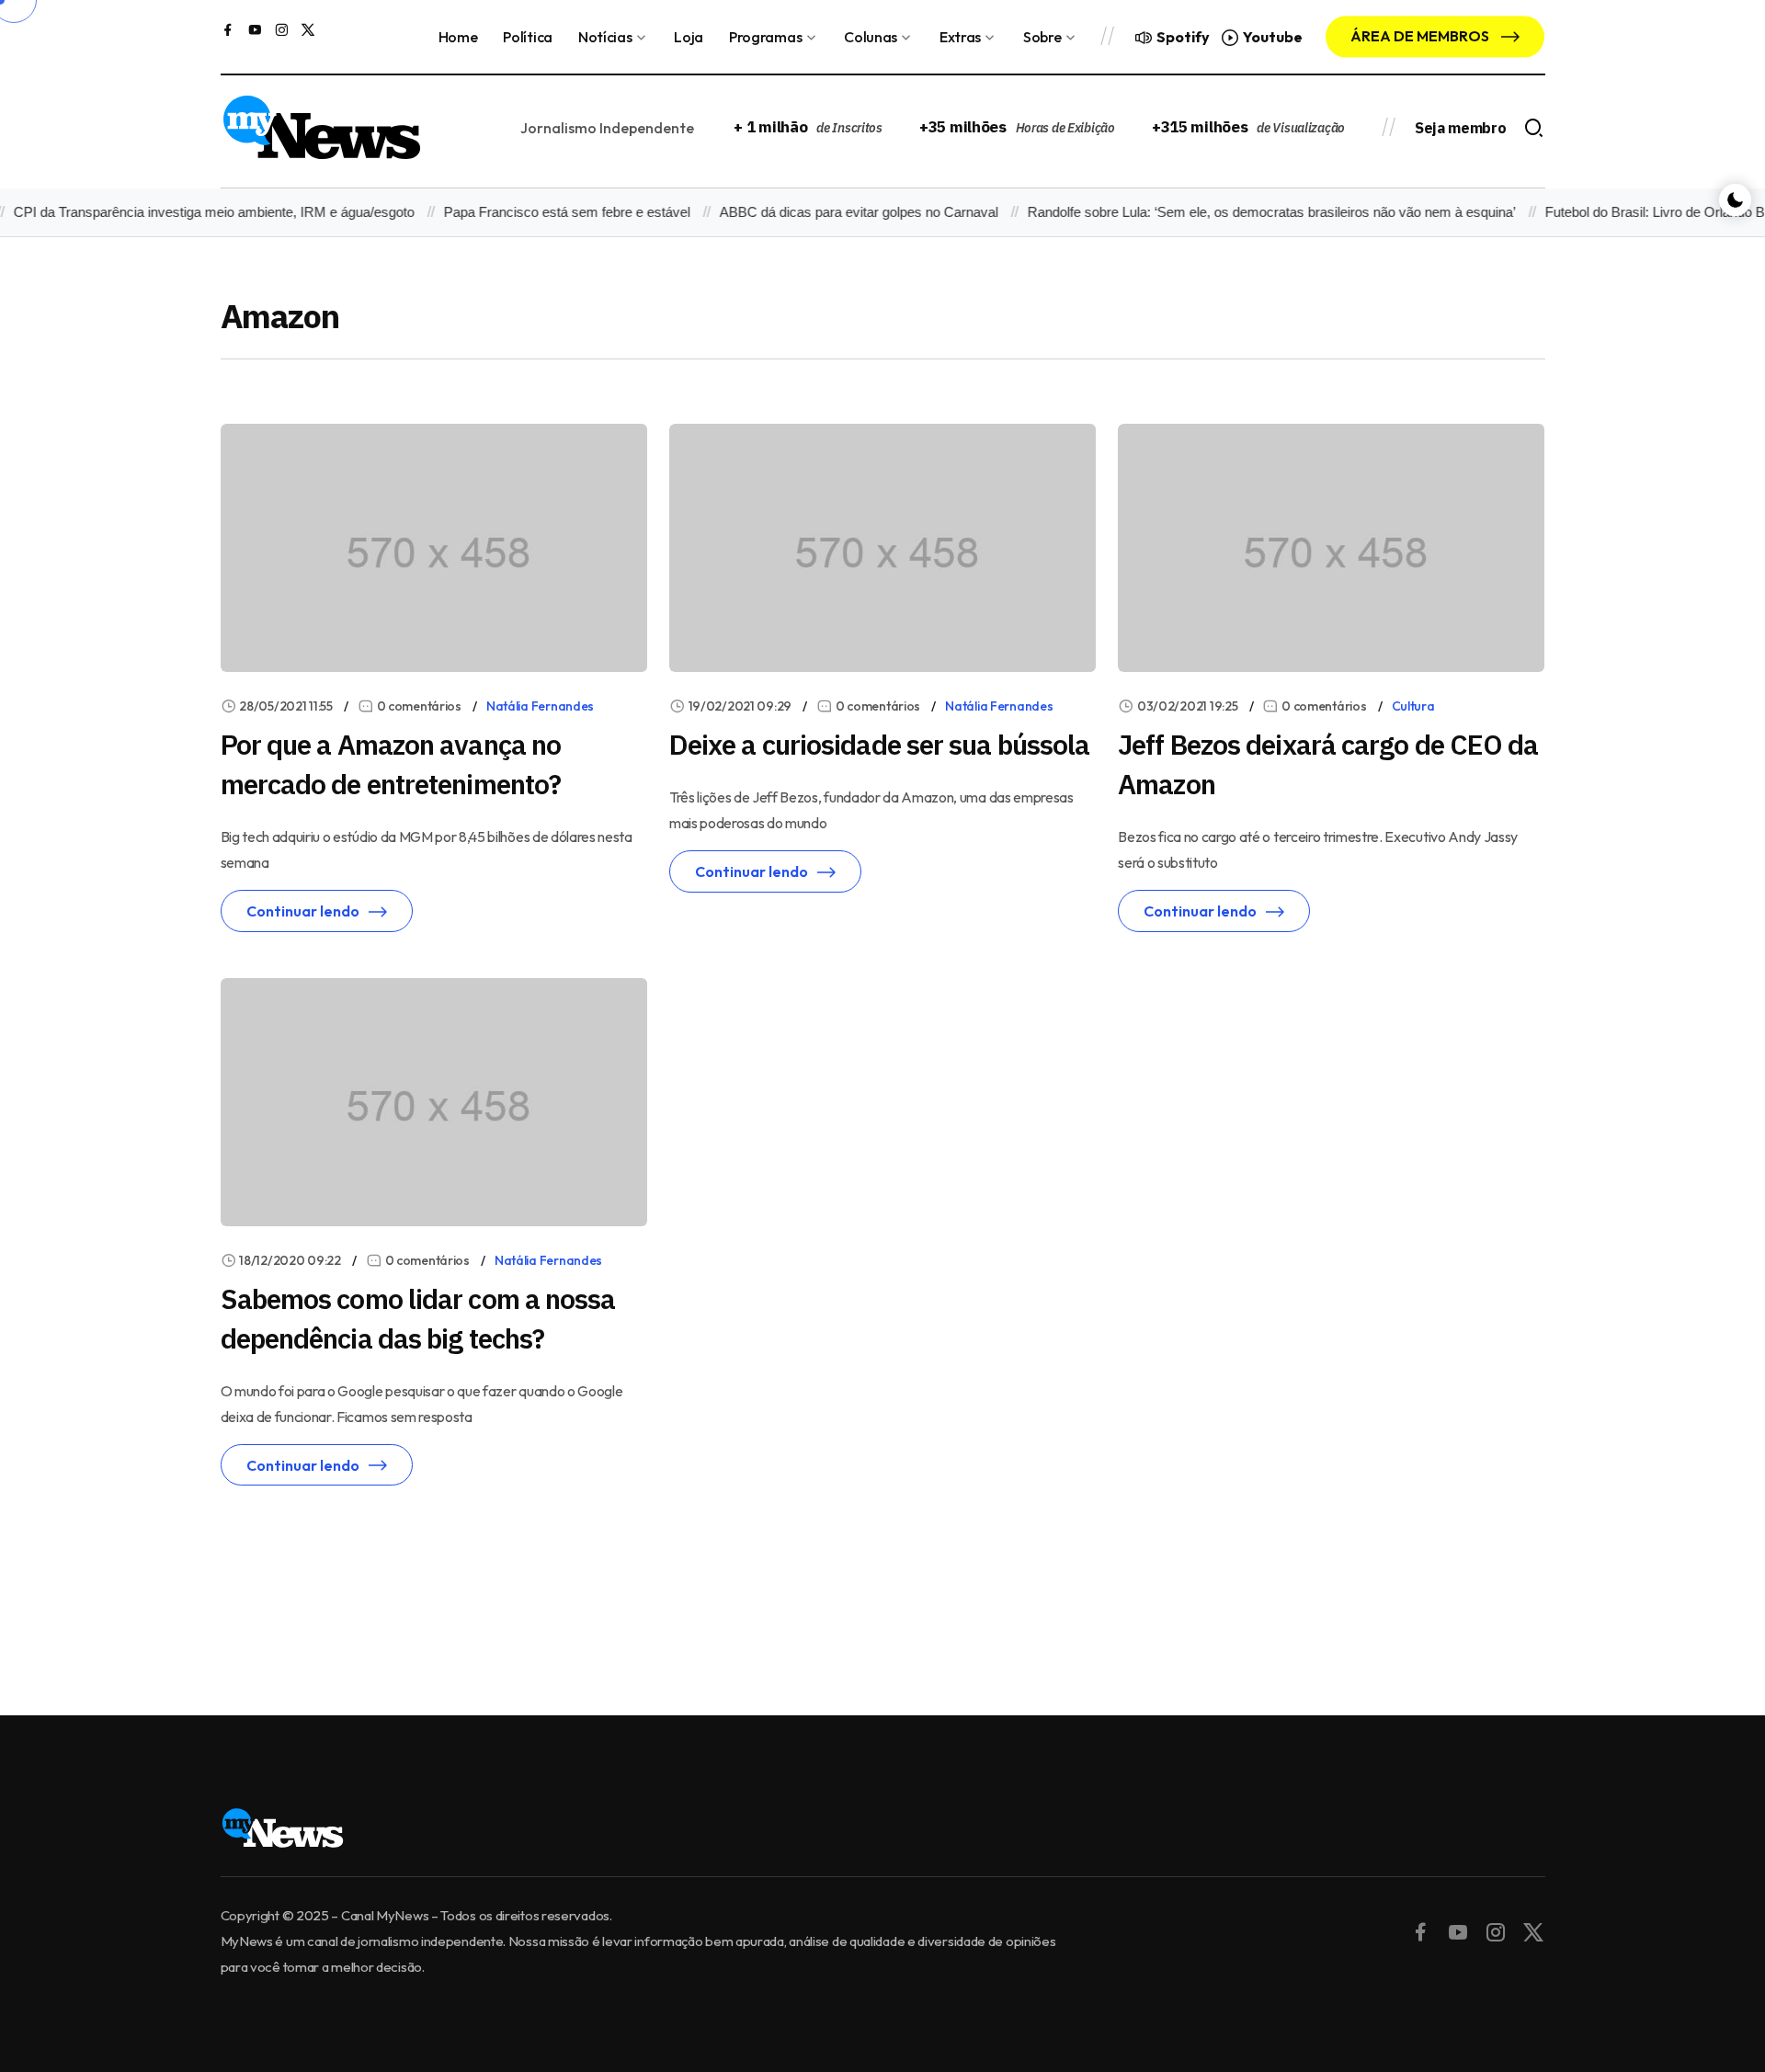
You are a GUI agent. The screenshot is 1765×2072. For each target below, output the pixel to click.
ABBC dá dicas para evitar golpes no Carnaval (838, 212)
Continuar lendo (303, 911)
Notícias (605, 37)
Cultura (1413, 706)
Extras (960, 37)
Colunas (871, 37)
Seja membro (1460, 128)
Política (527, 37)
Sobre (1042, 37)
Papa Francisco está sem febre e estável (546, 212)
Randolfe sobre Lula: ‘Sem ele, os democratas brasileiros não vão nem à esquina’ (1251, 212)
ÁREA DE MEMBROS (1421, 36)
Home (458, 37)
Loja (689, 37)
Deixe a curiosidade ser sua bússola (880, 744)
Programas (765, 37)
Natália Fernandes (540, 706)
